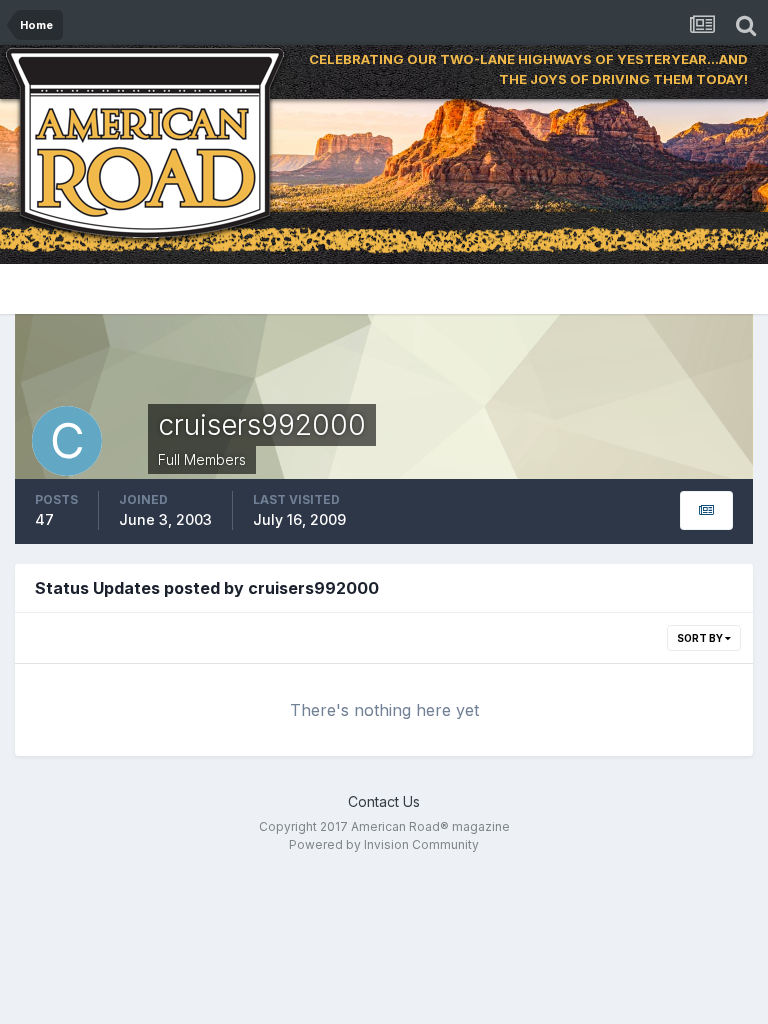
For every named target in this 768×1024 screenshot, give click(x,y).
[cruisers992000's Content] (706, 510)
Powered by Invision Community (384, 844)
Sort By (701, 638)
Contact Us (384, 801)
